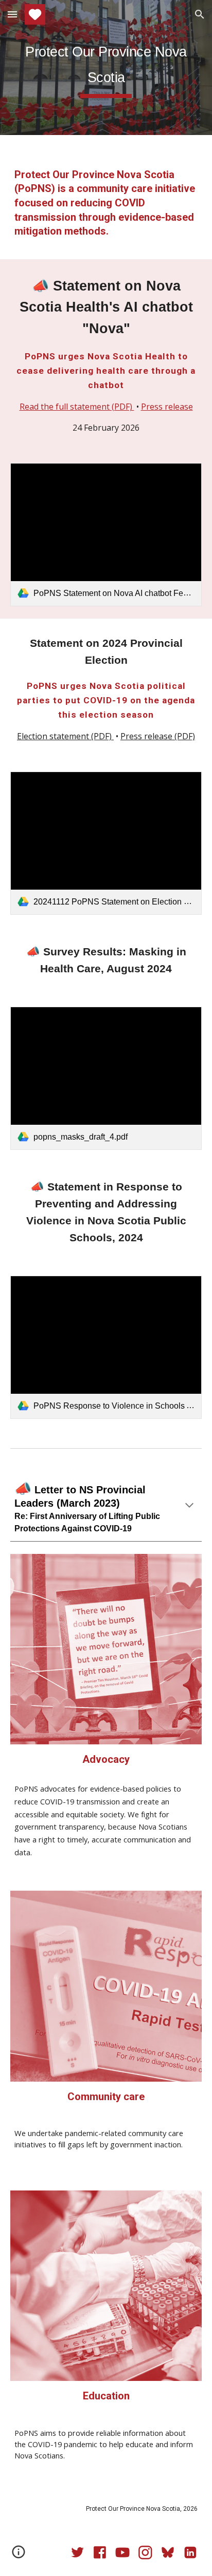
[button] (12, 14)
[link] (106, 535)
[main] (106, 68)
